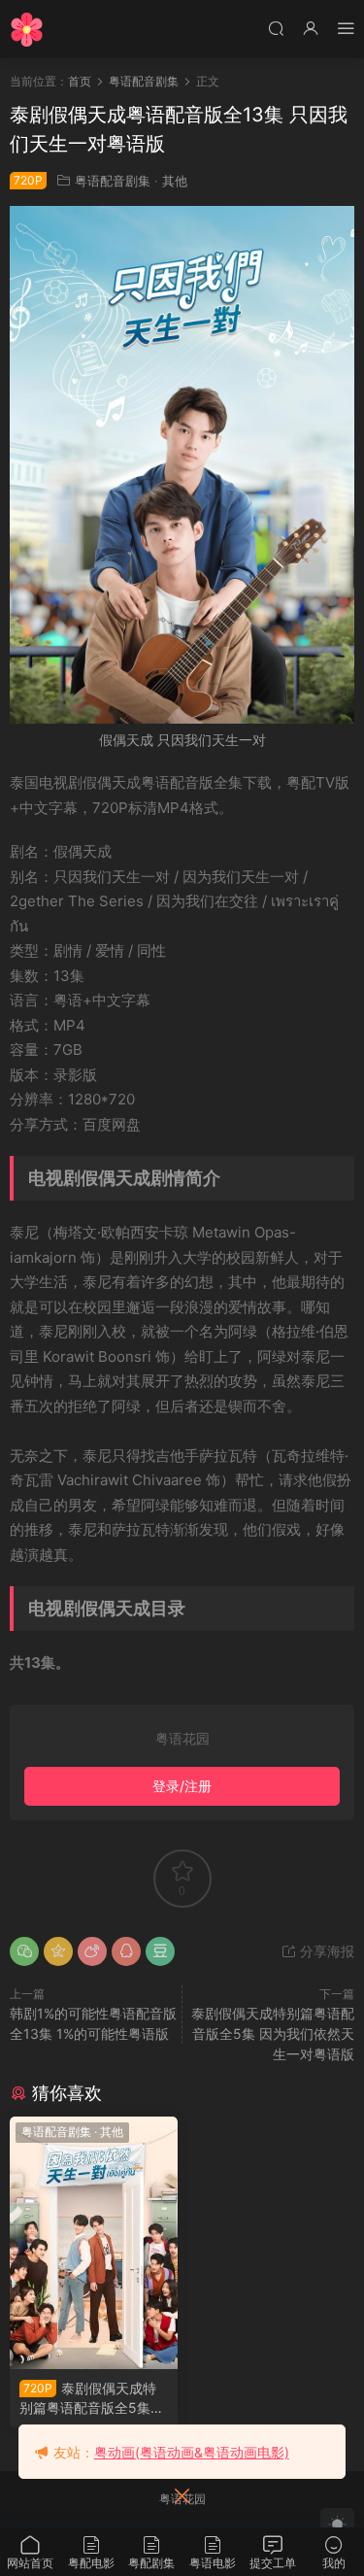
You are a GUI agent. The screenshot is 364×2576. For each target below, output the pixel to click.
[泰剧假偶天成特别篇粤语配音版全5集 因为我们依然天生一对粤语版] (94, 2243)
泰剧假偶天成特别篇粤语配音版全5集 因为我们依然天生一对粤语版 (273, 2034)
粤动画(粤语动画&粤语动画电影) (192, 2452)
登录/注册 (182, 1786)
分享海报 (325, 1951)
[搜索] (276, 28)
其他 (175, 181)
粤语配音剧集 (113, 181)
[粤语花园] (27, 29)
